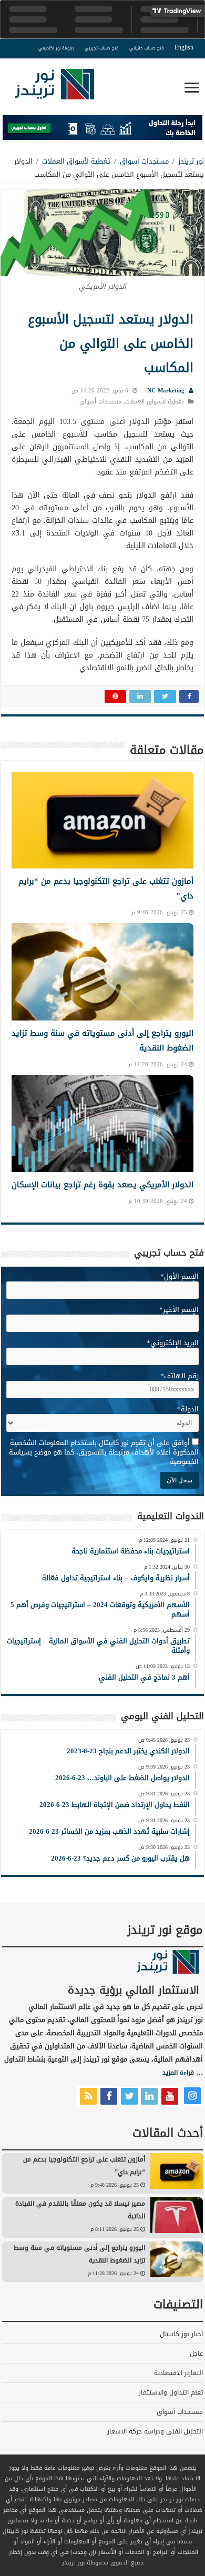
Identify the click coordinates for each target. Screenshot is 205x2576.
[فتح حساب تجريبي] (102, 130)
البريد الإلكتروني (173, 1343)
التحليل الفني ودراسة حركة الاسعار (155, 2431)
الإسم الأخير (179, 1310)
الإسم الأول (180, 1276)
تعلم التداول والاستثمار (171, 2392)
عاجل (196, 2353)
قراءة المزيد (178, 2073)
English (184, 47)
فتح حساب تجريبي (102, 48)
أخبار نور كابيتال (181, 2334)
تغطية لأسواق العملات (76, 161)
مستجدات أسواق (144, 161)
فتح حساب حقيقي (147, 48)
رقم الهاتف (180, 1376)
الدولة (188, 1409)
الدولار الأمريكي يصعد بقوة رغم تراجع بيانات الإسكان (102, 1185)
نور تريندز (191, 161)
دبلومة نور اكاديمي (56, 48)
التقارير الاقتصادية (178, 2373)
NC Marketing (166, 391)
